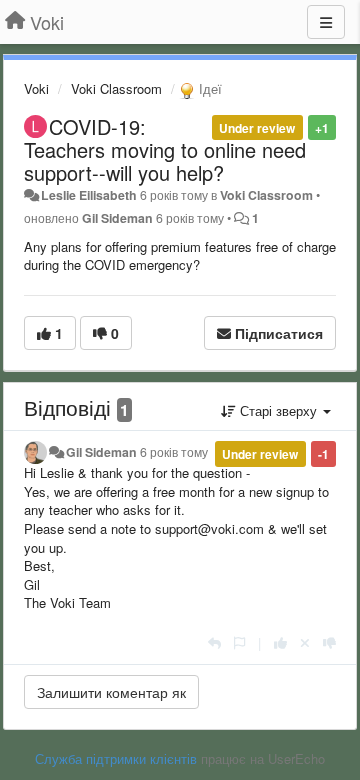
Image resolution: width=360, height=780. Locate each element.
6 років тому (174, 452)
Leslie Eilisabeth (89, 195)
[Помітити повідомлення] (239, 642)
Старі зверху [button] (278, 410)
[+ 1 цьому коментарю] (280, 642)
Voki (36, 88)
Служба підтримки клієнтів (116, 758)
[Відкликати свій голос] (305, 642)
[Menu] (326, 22)
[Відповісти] (214, 642)
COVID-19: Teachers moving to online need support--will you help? (165, 149)
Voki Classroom (116, 88)
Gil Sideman (117, 218)
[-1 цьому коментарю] (329, 642)
